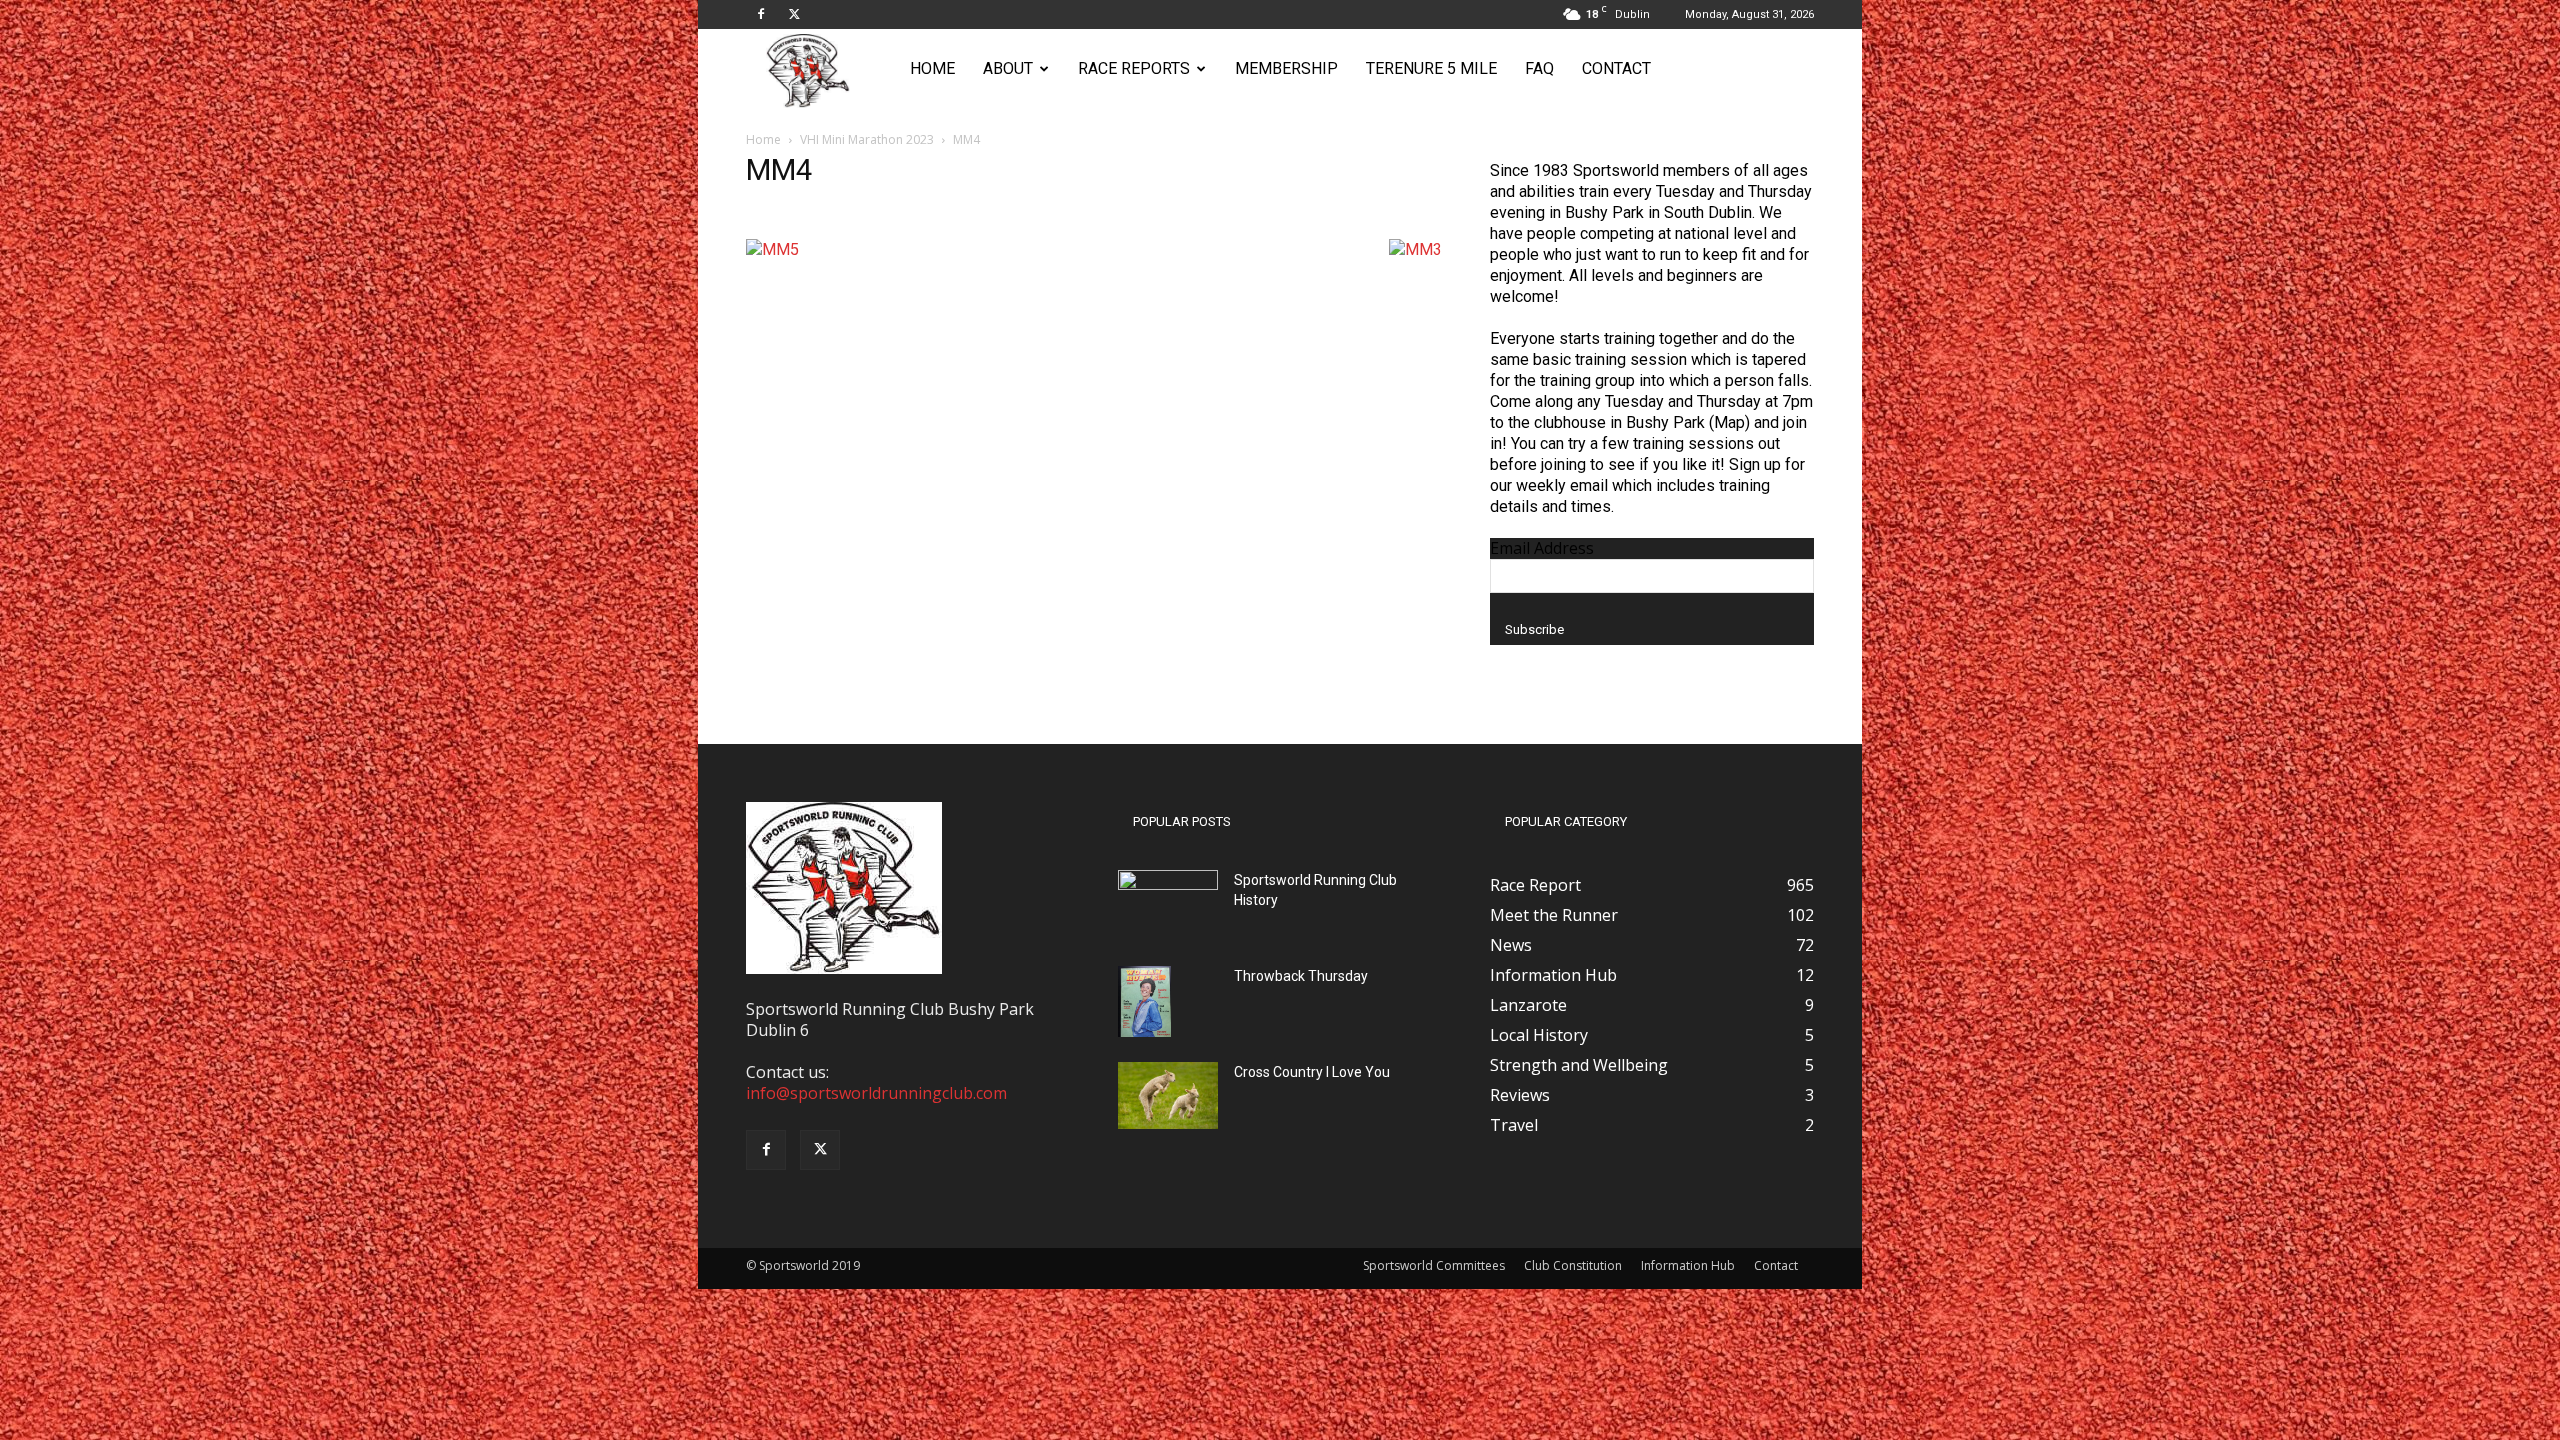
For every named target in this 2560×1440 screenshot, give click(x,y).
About (1008, 68)
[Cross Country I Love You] (1168, 1095)
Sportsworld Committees (1434, 1265)
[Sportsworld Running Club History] (1168, 885)
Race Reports (1134, 68)
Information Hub (1688, 1265)
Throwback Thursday (1301, 976)
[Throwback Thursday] (1144, 1001)
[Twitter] (794, 14)
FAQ (1539, 68)
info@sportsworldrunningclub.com (876, 1093)
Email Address (1542, 548)
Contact (1616, 68)
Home (932, 68)
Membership (1286, 68)
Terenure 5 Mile (1431, 68)
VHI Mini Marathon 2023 (867, 139)
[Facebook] (761, 14)
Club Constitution (1573, 1265)
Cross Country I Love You (1312, 1072)
